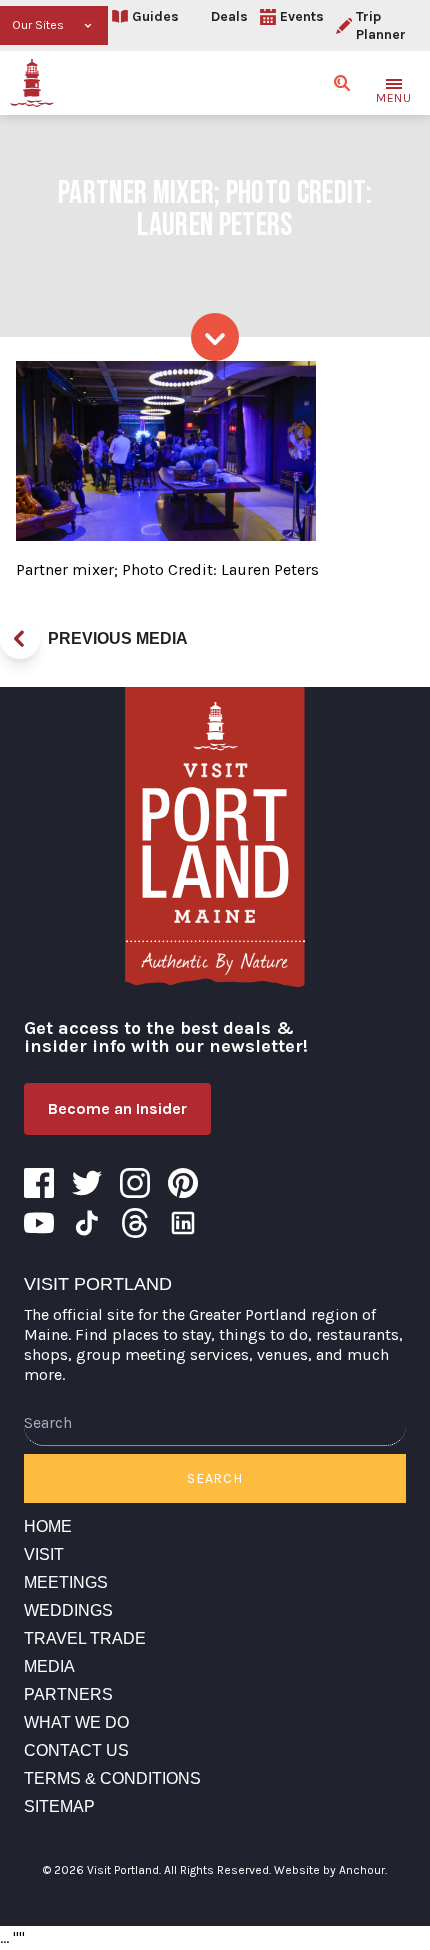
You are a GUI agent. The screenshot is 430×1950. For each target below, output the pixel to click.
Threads (135, 1223)
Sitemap (59, 1806)
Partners (68, 1694)
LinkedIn (183, 1223)
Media (49, 1666)
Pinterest (183, 1183)
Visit (44, 1554)
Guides (155, 16)
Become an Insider (117, 1108)
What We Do (76, 1722)
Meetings (66, 1582)
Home (48, 1526)
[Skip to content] (215, 337)
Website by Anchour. (330, 1870)
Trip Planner (381, 25)
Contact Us (76, 1750)
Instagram (135, 1183)
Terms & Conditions (112, 1778)
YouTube (39, 1223)
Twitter (87, 1183)
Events (302, 16)
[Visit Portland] (32, 83)
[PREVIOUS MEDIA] (20, 639)
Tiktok (87, 1223)
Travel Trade (85, 1638)
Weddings (68, 1610)
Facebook (39, 1183)
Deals (229, 16)
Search (214, 1478)
